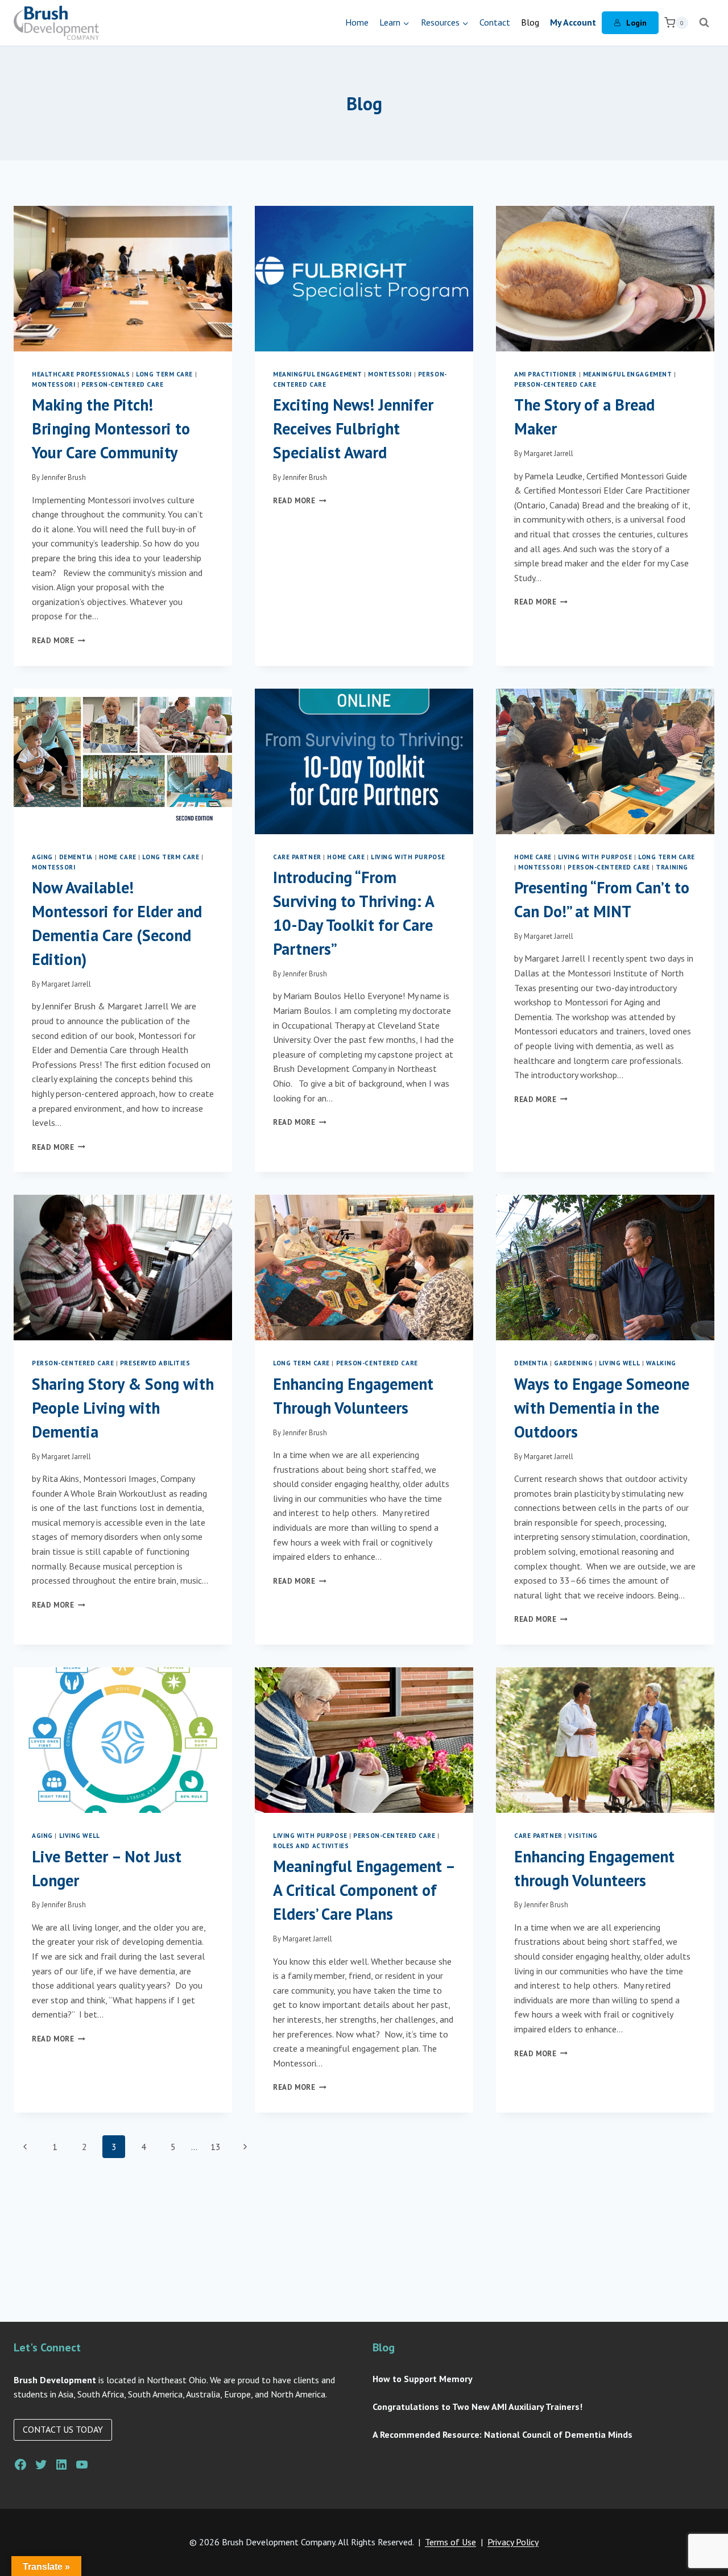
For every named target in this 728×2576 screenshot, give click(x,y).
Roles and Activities (311, 1846)
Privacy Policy (513, 2542)
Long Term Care (164, 374)
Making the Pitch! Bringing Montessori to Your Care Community (111, 428)
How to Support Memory (423, 2379)
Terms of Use (450, 2542)
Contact (495, 22)
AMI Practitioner (545, 374)
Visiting (583, 1836)
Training (672, 867)
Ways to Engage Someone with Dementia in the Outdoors (602, 1408)
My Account (573, 22)
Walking (661, 1363)
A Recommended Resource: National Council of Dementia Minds (502, 2434)
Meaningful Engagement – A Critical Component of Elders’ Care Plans (364, 1890)
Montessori (54, 384)
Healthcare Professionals (81, 374)
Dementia (76, 857)
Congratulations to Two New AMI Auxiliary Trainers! (477, 2407)
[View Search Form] (704, 23)
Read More (59, 641)
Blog (530, 22)
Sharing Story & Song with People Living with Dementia (123, 1408)
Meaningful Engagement (318, 374)
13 (216, 2147)
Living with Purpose (408, 857)
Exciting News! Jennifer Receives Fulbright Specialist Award (353, 428)
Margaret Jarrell (549, 454)
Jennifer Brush (64, 477)
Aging (42, 857)
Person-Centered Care (122, 384)
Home (357, 22)
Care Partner (297, 857)
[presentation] (123, 279)
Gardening (573, 1363)
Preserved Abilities (155, 1363)
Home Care (118, 857)
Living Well (619, 1363)
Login (636, 23)
